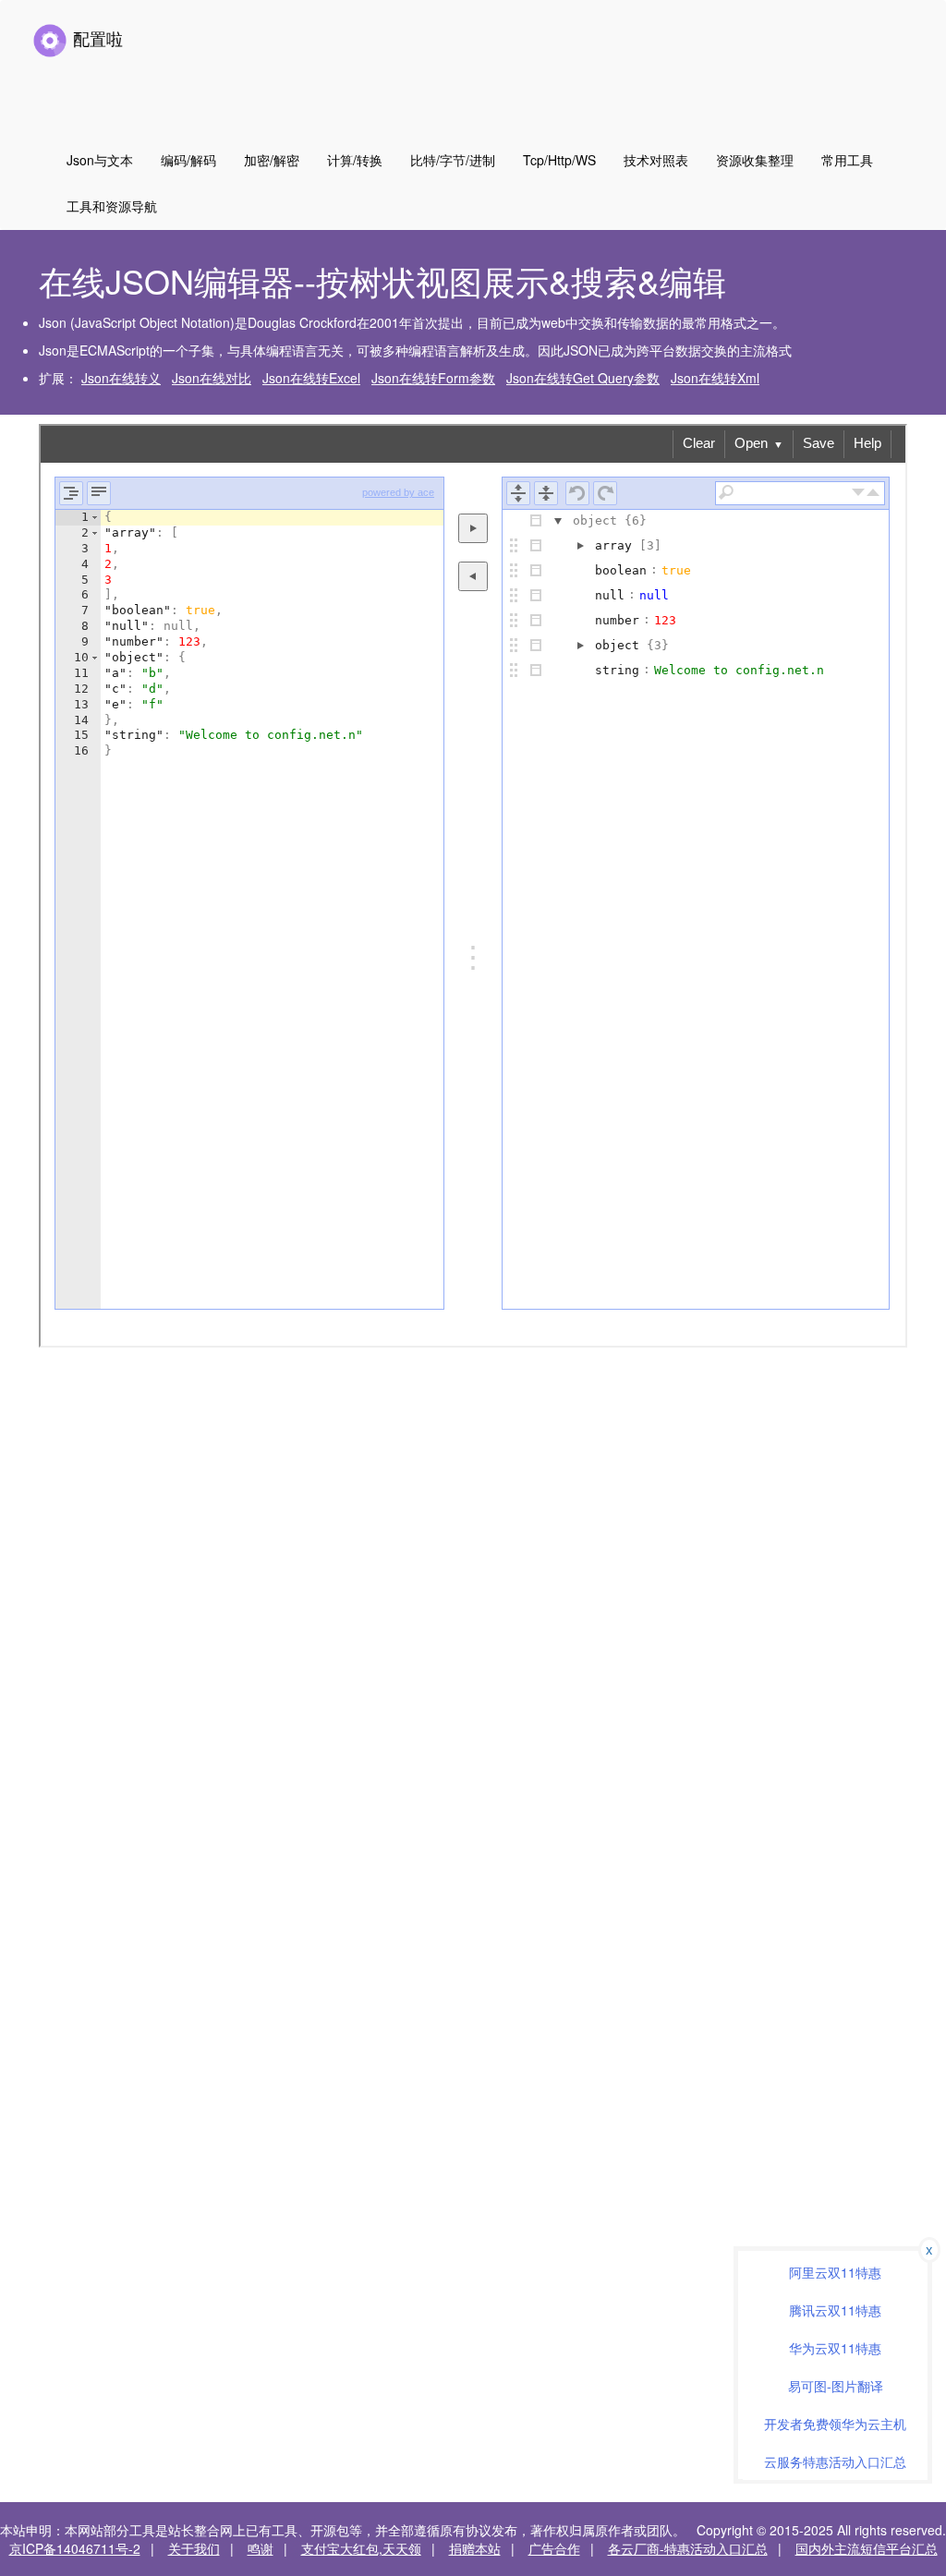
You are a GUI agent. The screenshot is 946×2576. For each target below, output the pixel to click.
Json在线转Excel (311, 378)
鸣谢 (261, 2548)
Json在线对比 (212, 378)
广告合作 (554, 2548)
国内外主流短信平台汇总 (867, 2548)
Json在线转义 (121, 378)
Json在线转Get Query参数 (583, 378)
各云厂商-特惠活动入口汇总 (688, 2548)
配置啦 (96, 38)
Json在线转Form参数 (433, 378)
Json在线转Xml (715, 378)
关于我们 (194, 2548)
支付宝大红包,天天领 (361, 2548)
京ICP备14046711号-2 (75, 2548)
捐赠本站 (475, 2548)
